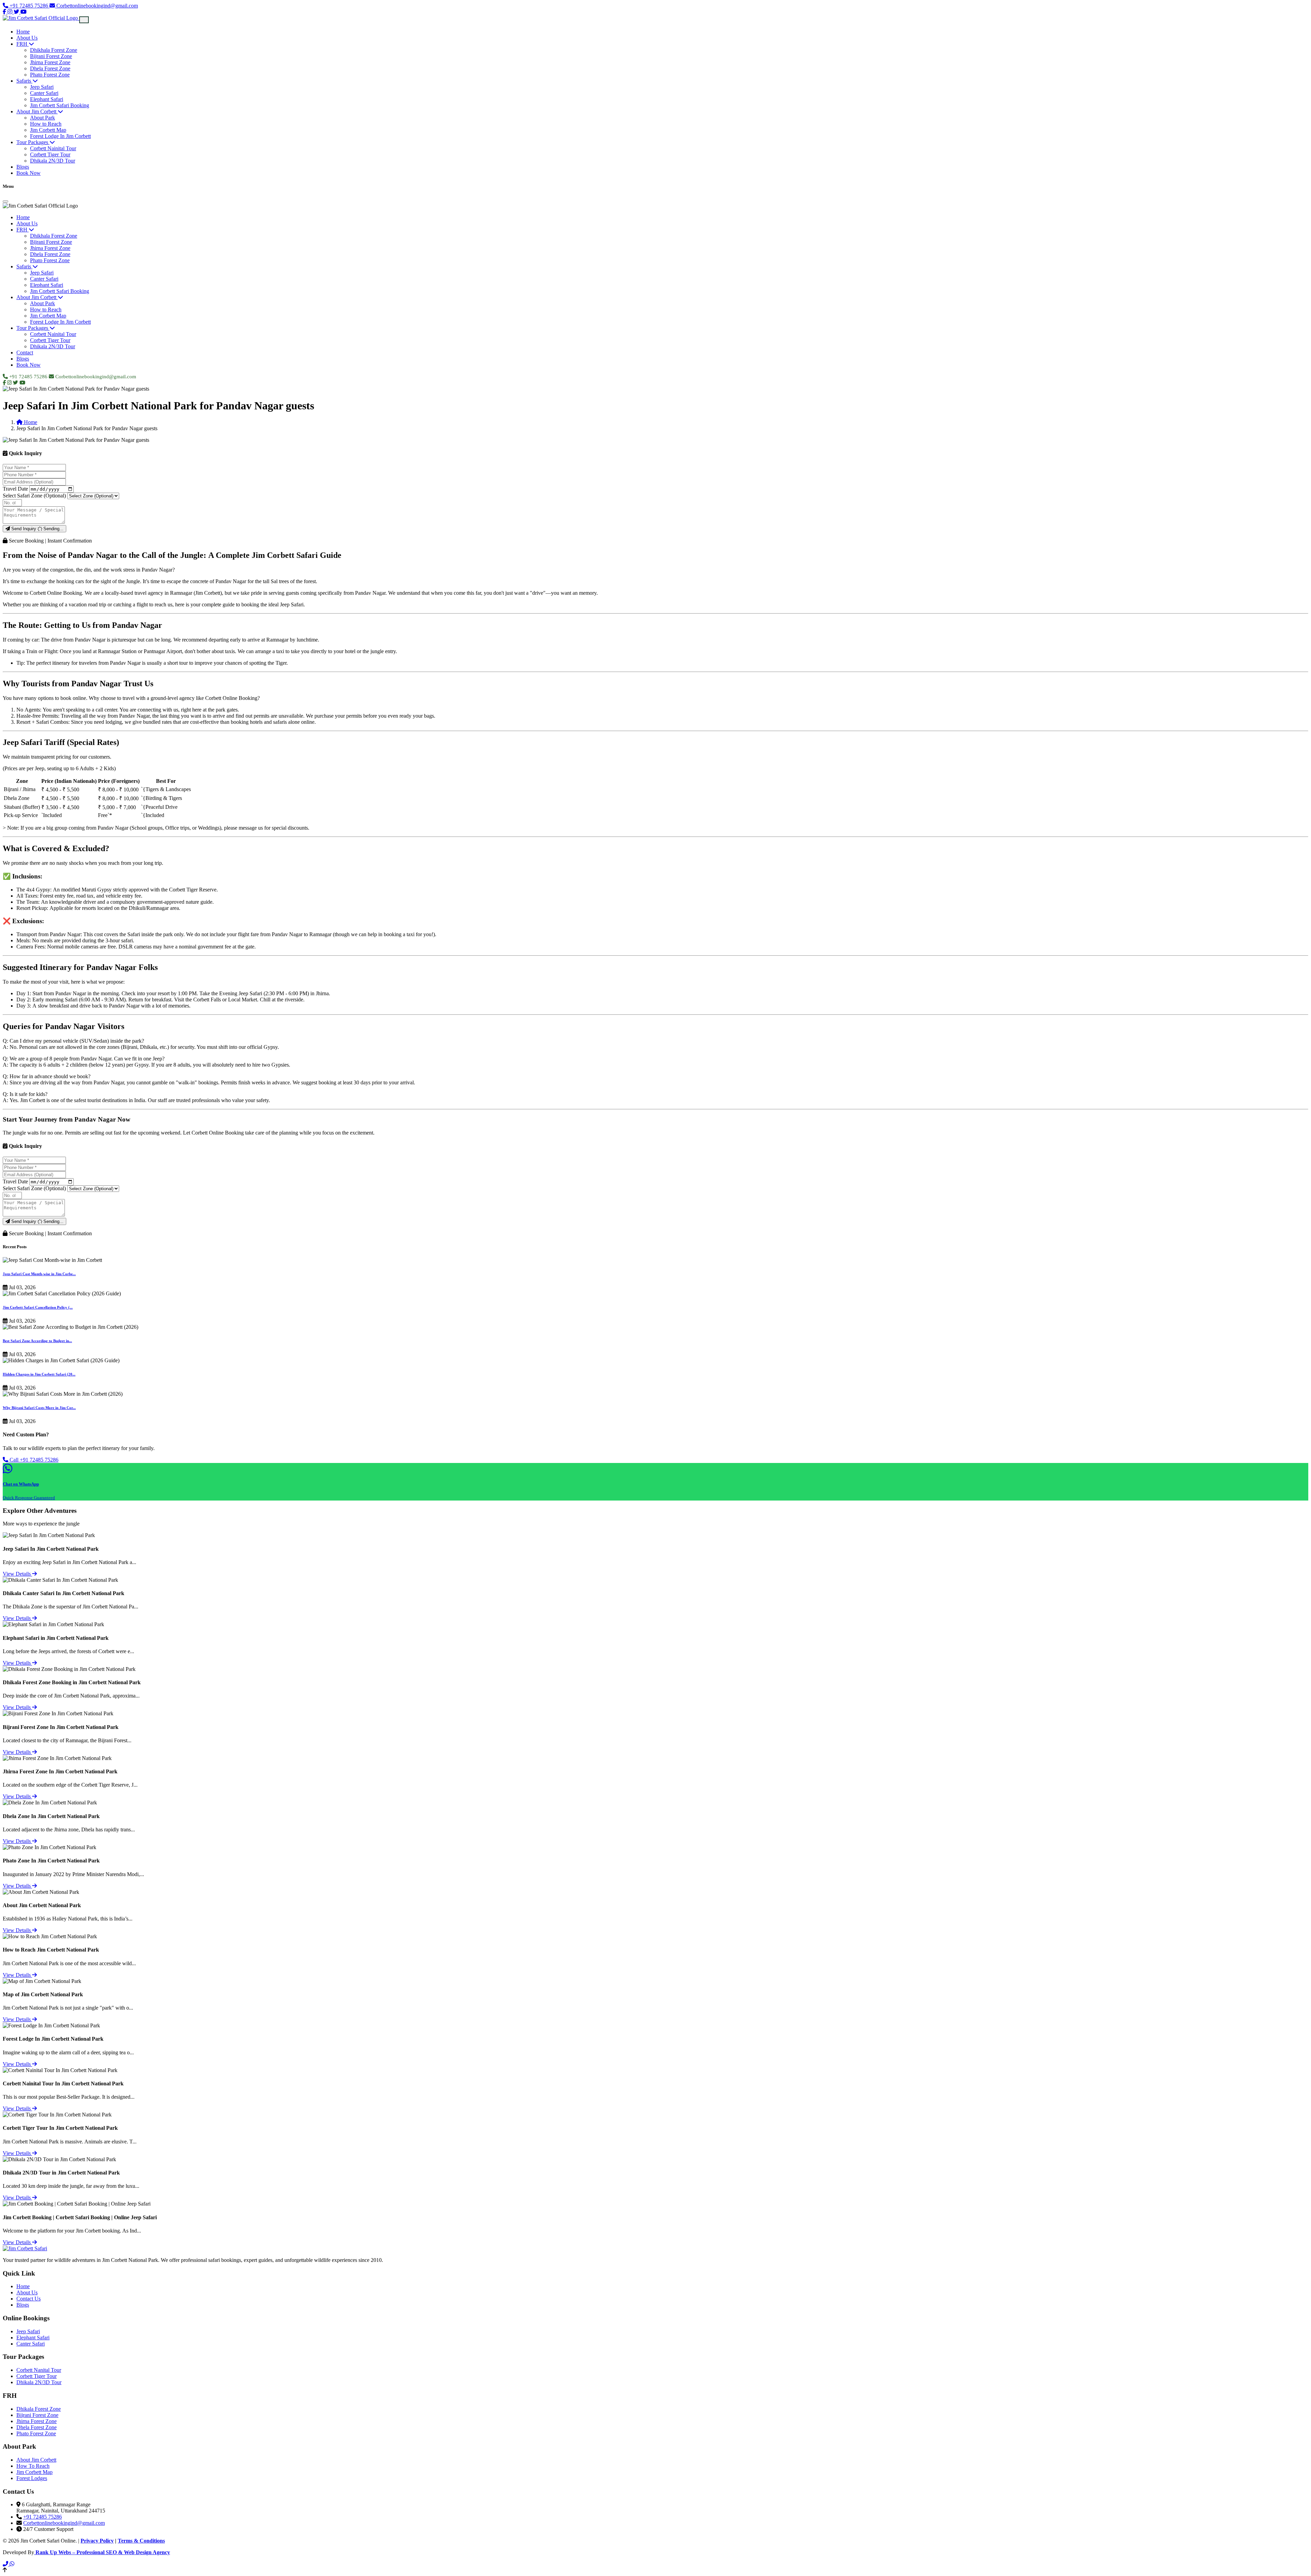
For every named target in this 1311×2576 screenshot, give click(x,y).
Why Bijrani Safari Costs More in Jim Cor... (39, 1408)
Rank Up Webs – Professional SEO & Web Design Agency (102, 2552)
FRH (23, 44)
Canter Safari (44, 93)
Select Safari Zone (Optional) (34, 496)
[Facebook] (5, 12)
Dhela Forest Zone (50, 68)
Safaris (24, 81)
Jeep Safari (42, 87)
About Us (27, 38)
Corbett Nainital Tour (53, 148)
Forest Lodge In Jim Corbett (60, 136)
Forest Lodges (32, 2478)
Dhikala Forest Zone (39, 2409)
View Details (17, 1574)
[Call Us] (6, 2564)
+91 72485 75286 (29, 6)
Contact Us (29, 2299)
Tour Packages (33, 142)
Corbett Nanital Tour (39, 2370)
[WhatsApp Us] (12, 2564)
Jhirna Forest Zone (50, 62)
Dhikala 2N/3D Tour (53, 161)
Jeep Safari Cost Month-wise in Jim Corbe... (39, 1274)
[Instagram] (11, 12)
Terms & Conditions (141, 2541)
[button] (655, 2570)
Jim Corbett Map (48, 130)
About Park (43, 118)
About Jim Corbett (37, 111)
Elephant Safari (47, 99)
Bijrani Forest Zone (51, 56)
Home (23, 32)
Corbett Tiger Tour (50, 154)
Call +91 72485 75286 (33, 1460)
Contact (25, 353)
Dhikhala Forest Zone (54, 50)
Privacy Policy (97, 2541)
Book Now (29, 173)
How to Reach (46, 124)
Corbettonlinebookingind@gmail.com (96, 6)
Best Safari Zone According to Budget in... (37, 1341)
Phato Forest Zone (50, 75)
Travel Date (15, 489)
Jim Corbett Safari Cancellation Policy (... (38, 1307)
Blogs (23, 167)
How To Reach (33, 2466)
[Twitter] (17, 12)
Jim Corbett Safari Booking (60, 105)
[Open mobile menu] (84, 20)
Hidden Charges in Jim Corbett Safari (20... (39, 1374)
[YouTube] (24, 12)
